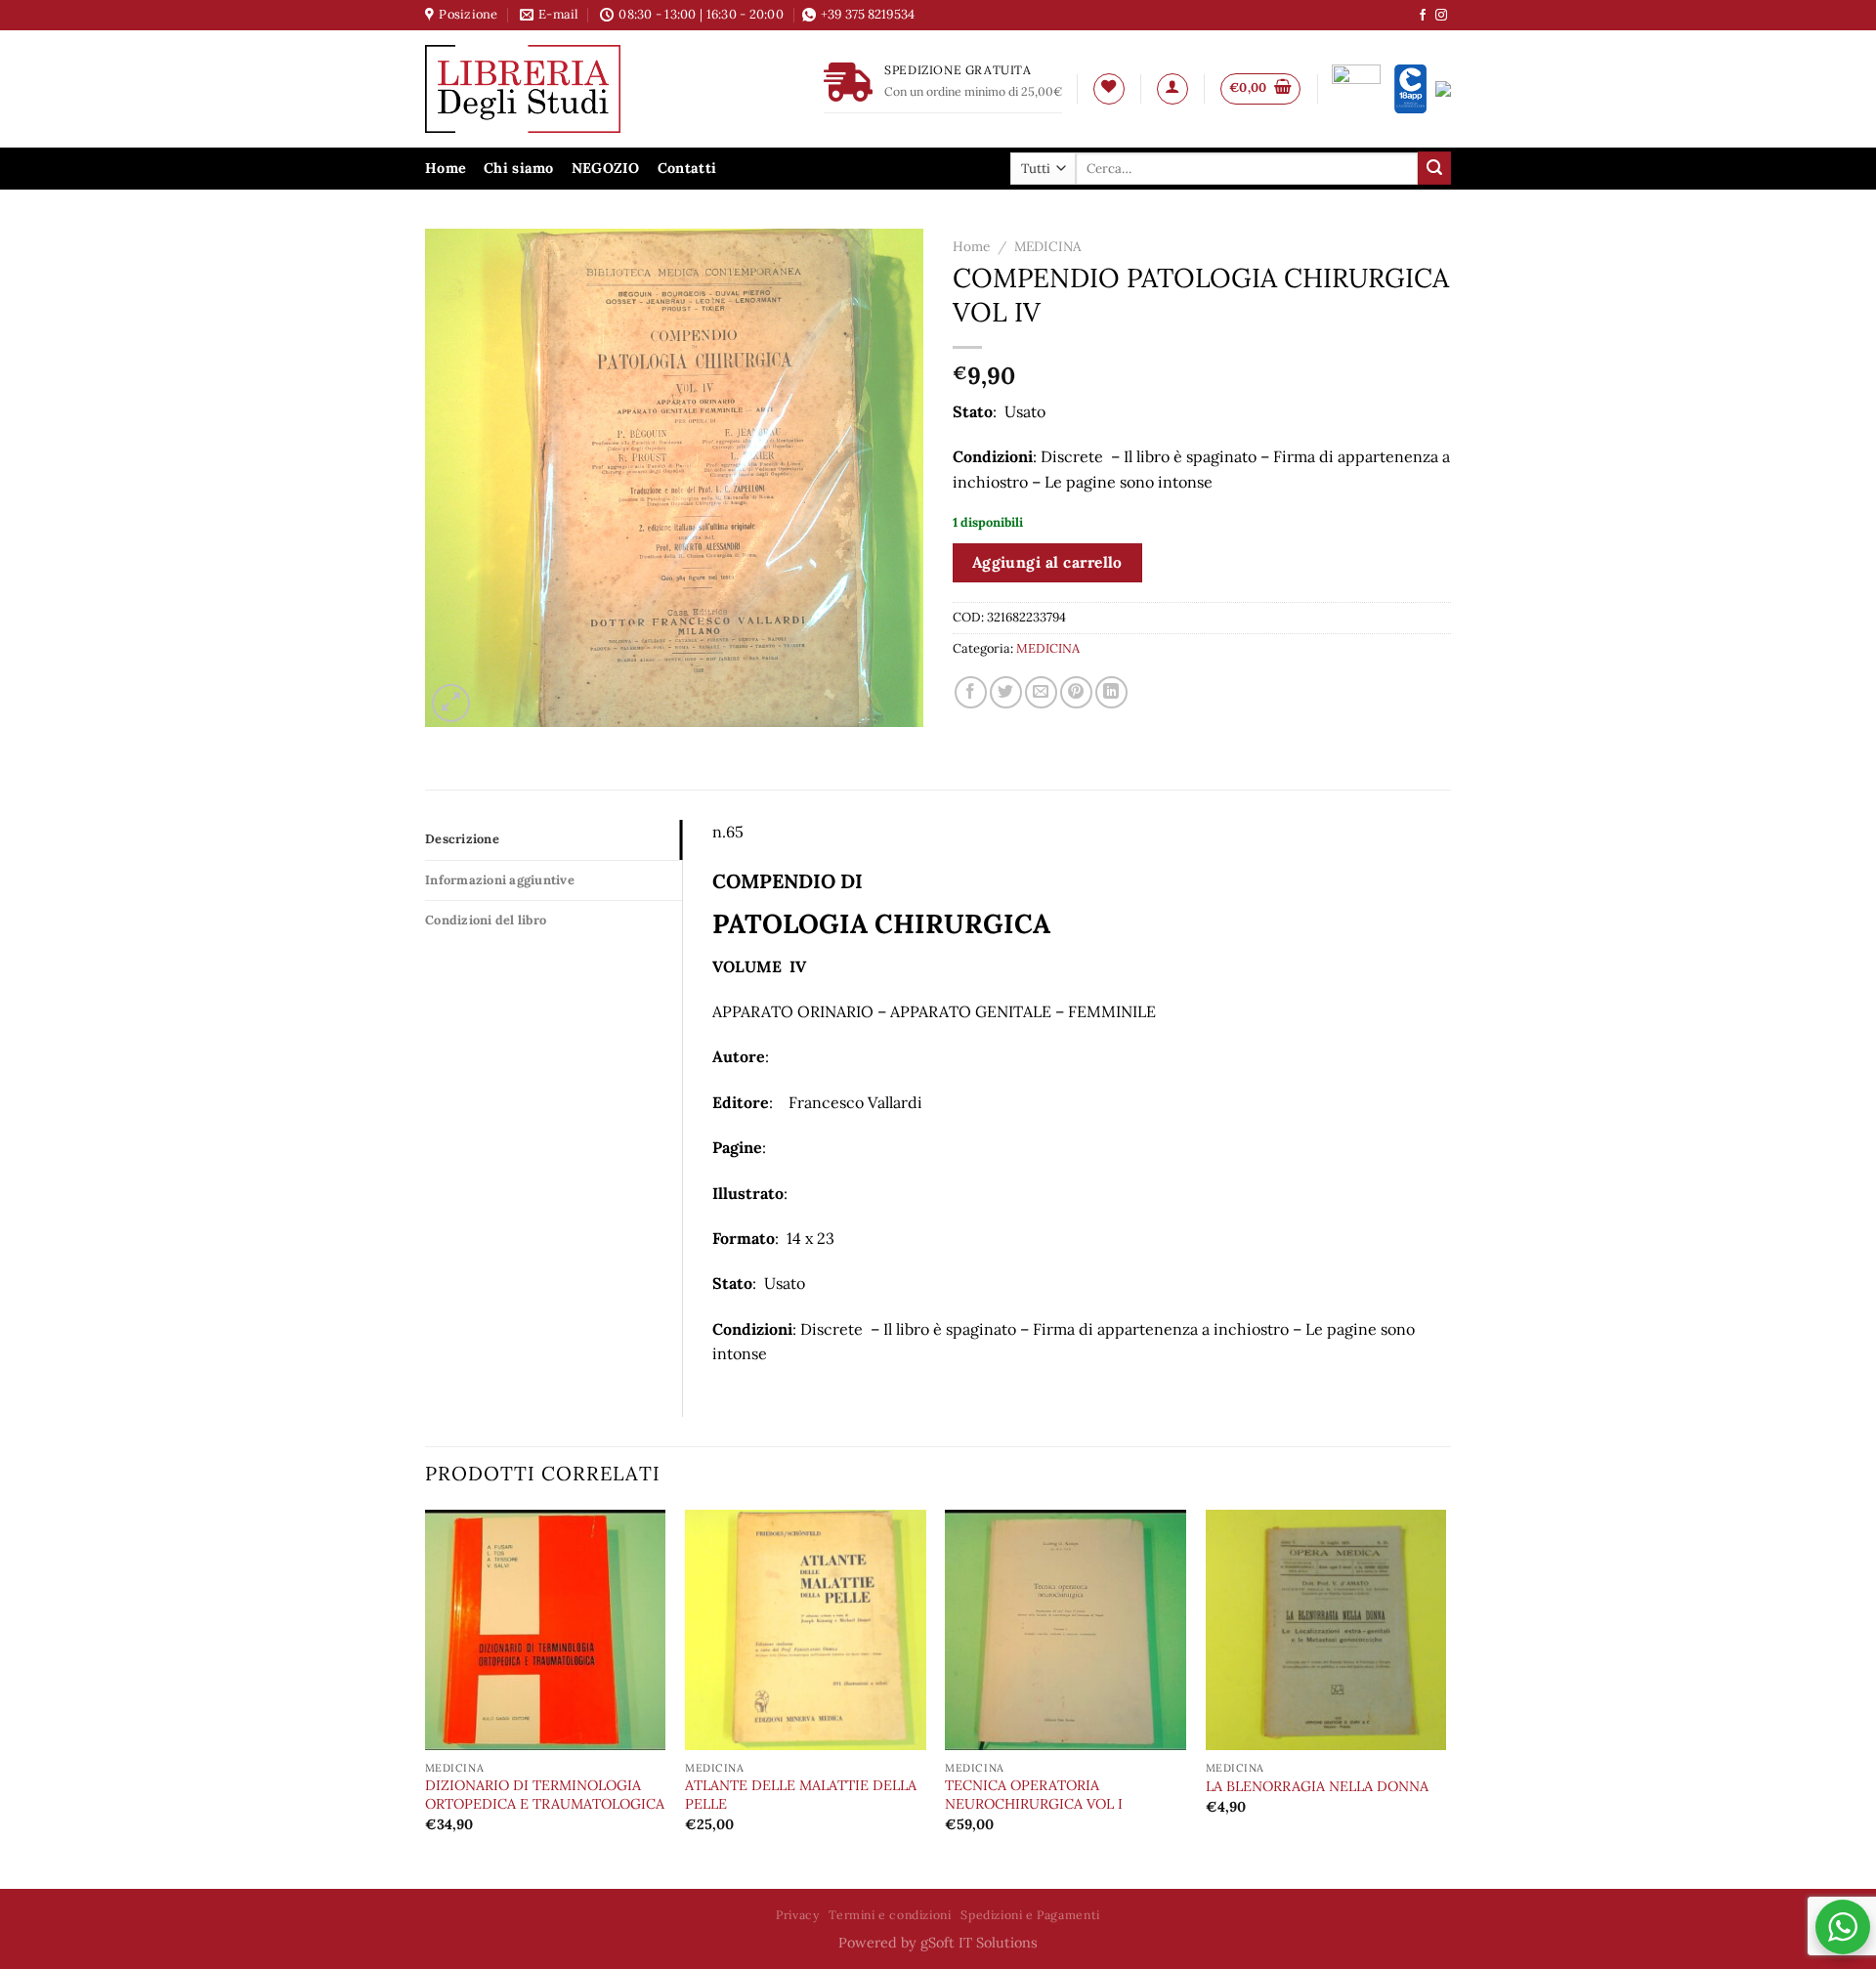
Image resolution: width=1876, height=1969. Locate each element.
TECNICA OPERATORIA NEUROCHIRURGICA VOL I (1034, 1795)
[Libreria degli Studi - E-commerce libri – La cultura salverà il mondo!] (547, 89)
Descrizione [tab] (462, 839)
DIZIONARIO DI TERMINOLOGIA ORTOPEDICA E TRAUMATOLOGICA (545, 1795)
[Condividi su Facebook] (971, 692)
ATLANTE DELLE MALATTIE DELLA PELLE (801, 1795)
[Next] (1445, 1697)
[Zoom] (451, 703)
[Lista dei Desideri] (1109, 89)
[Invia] (1434, 168)
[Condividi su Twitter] (1006, 692)
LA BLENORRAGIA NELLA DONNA (1317, 1786)
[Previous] (426, 1697)
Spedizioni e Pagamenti (1030, 1915)
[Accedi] (1172, 89)
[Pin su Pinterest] (1076, 692)
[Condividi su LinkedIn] (1111, 692)
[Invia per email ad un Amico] (1041, 692)
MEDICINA (1048, 246)
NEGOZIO (606, 168)
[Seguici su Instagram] (1441, 16)
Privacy (797, 1915)
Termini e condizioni (890, 1915)
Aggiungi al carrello (1047, 562)
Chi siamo (519, 168)
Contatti (687, 168)
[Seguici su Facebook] (1423, 16)
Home (446, 168)
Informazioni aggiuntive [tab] (500, 880)
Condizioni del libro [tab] (486, 920)
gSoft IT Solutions (979, 1943)
